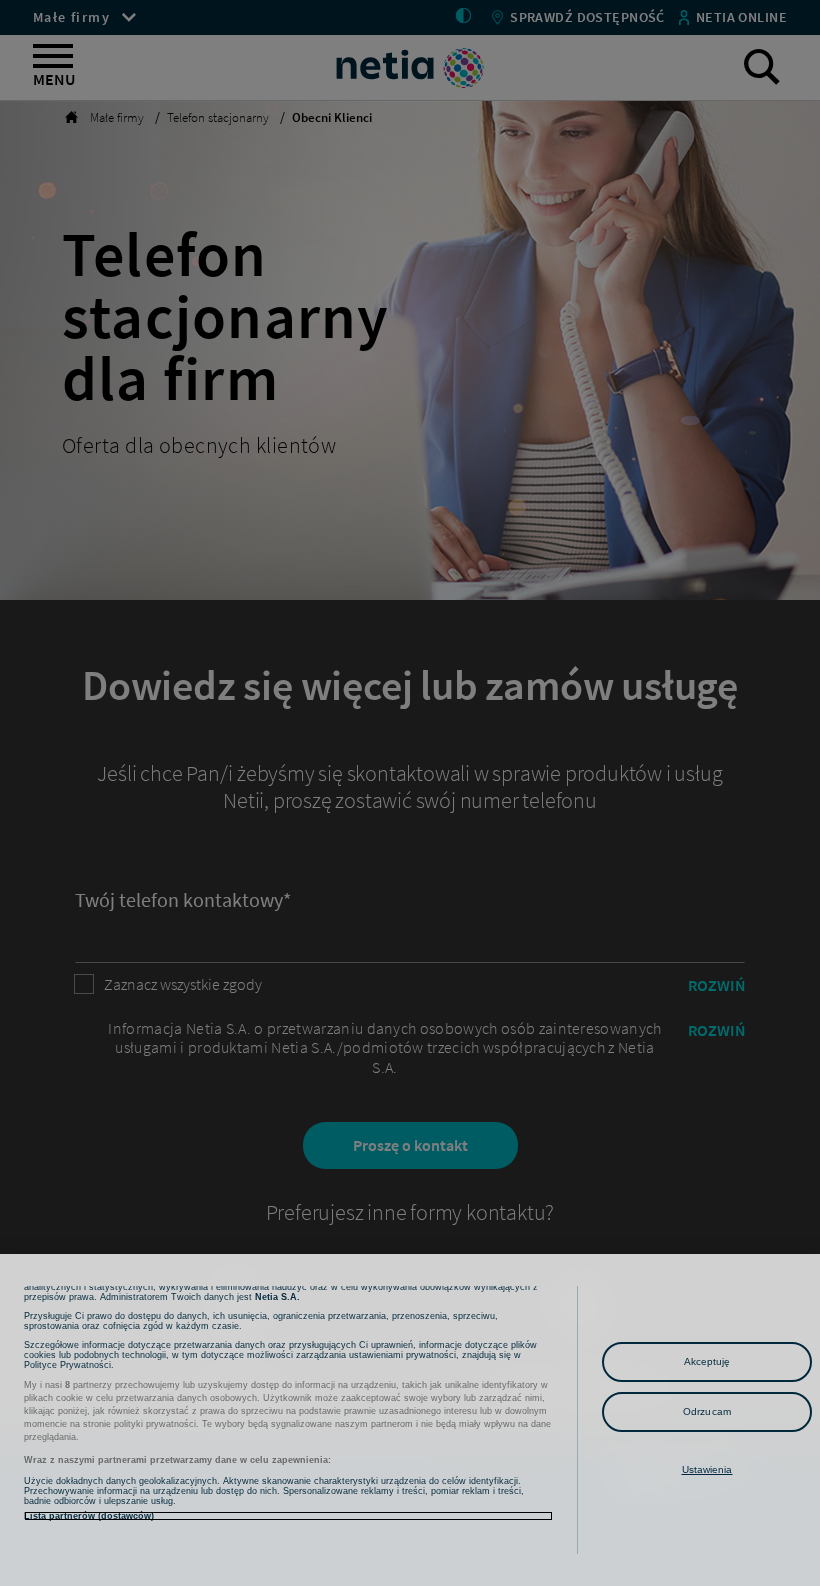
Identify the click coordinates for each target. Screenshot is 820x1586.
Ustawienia (707, 1469)
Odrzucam (707, 1411)
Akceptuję (707, 1361)
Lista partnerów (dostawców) (89, 1516)
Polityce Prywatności (67, 1365)
